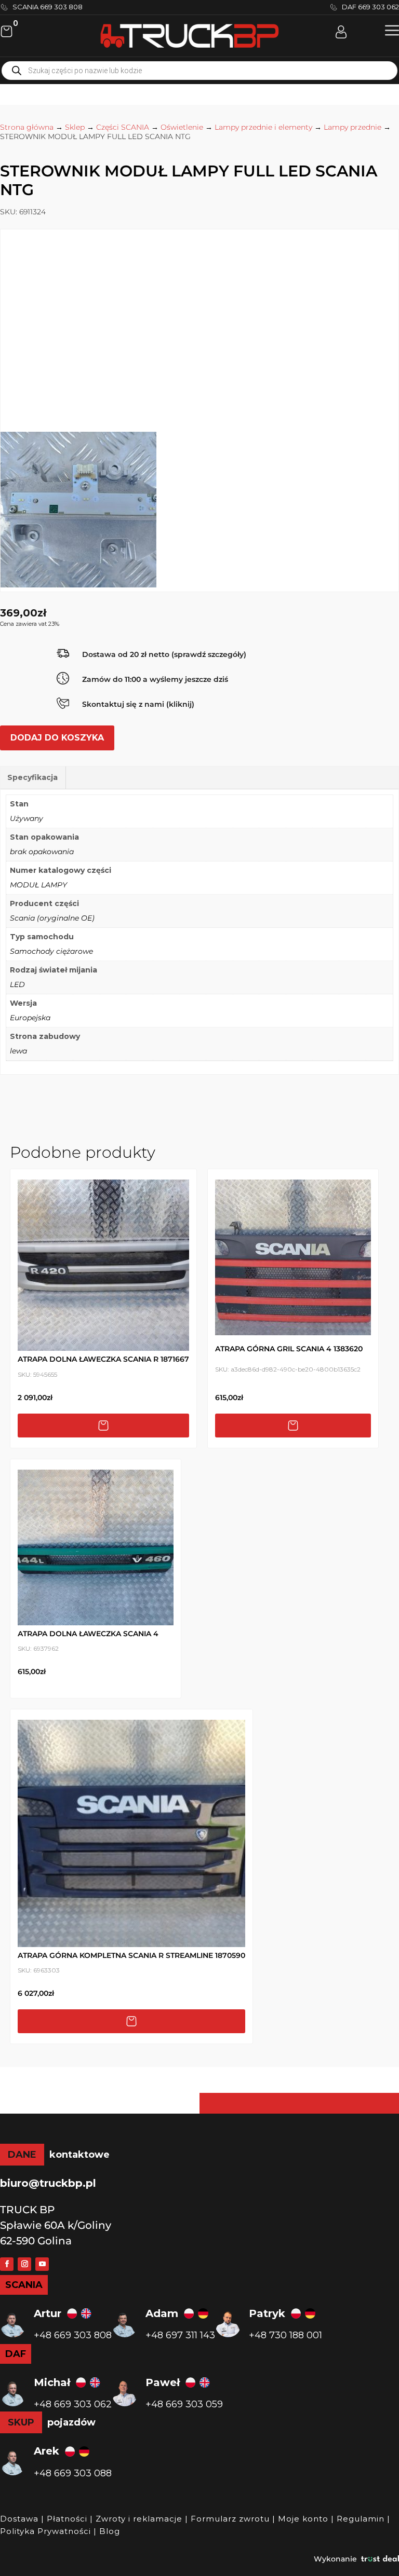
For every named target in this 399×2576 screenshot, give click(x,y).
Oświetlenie (182, 127)
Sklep (75, 127)
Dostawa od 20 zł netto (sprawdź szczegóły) (164, 654)
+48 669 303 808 (73, 2335)
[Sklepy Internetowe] (380, 2559)
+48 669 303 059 (184, 2404)
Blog (110, 2531)
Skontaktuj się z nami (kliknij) (138, 704)
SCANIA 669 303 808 (48, 7)
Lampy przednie (353, 127)
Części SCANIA (123, 127)
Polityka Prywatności (45, 2531)
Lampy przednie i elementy (263, 127)
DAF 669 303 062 (370, 7)
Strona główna (27, 127)
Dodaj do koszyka (57, 738)
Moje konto (303, 2519)
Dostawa (19, 2519)
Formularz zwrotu (230, 2519)
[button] (392, 30)
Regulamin (361, 2519)
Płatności (67, 2519)
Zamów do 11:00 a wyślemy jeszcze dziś (155, 679)
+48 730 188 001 (285, 2335)
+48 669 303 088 (73, 2473)
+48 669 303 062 (73, 2404)
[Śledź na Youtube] (42, 2264)
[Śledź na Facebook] (7, 2264)
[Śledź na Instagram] (24, 2264)
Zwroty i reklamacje (139, 2519)
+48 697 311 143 (180, 2335)
